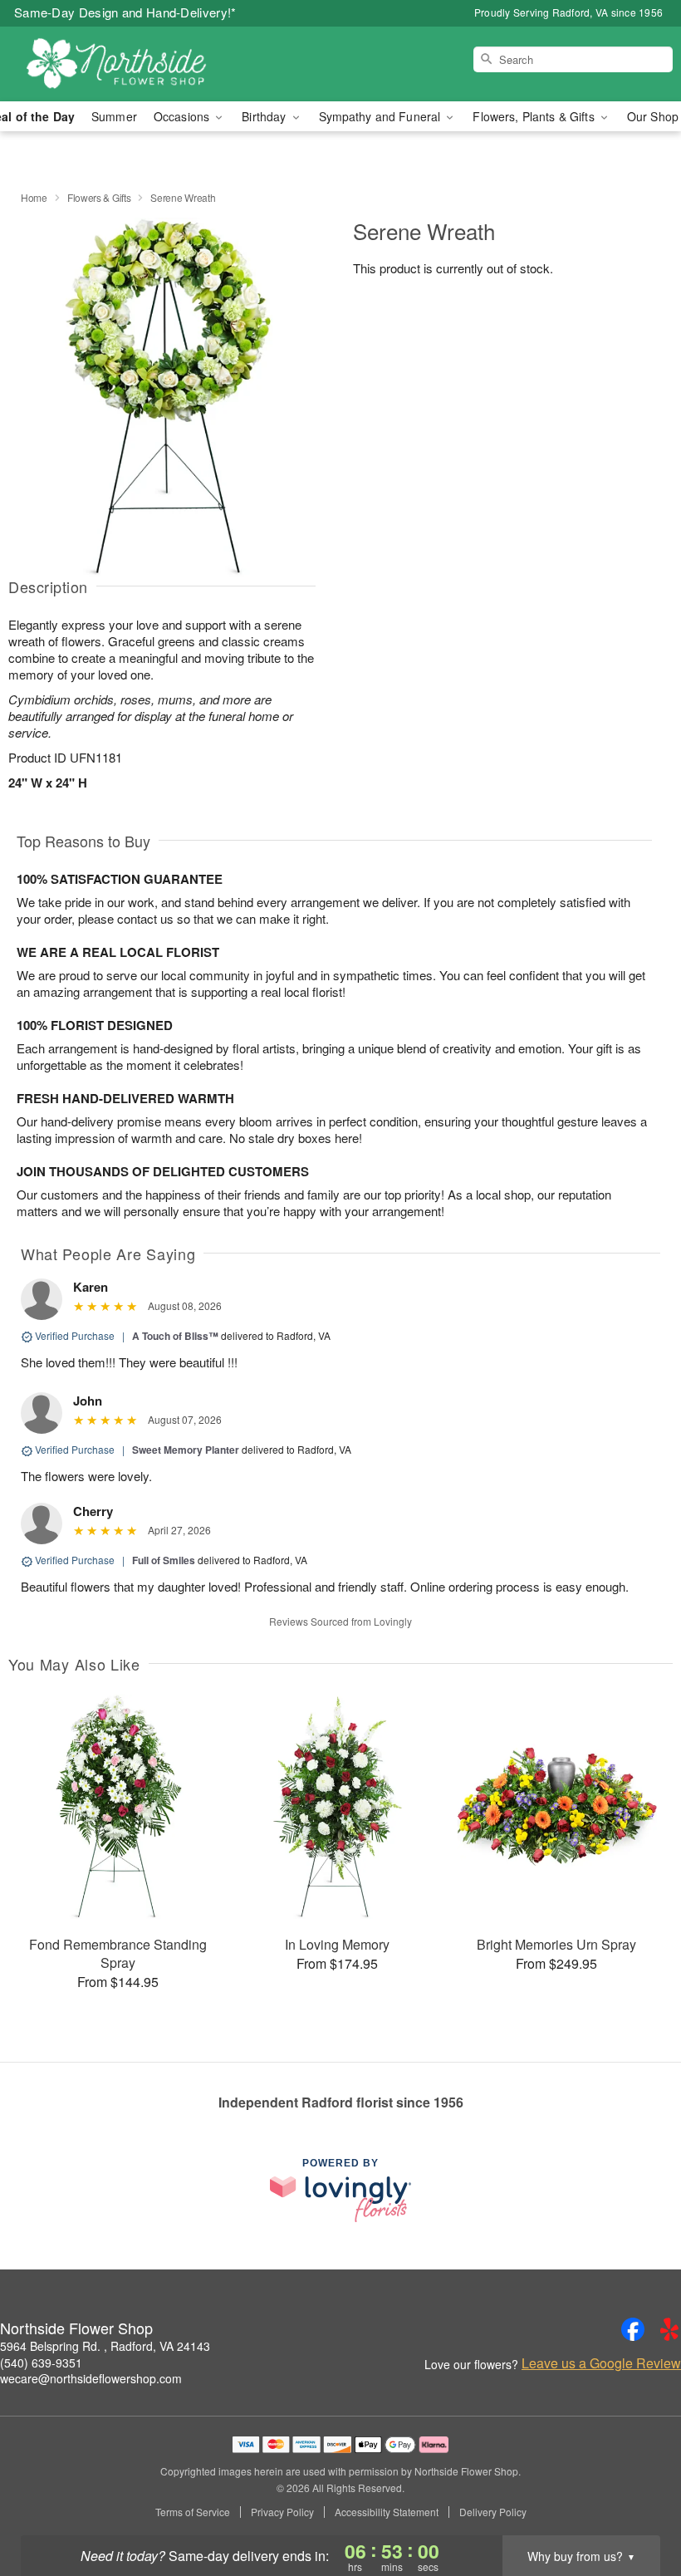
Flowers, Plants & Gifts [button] (535, 116)
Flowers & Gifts (99, 197)
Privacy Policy (282, 2512)
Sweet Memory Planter (186, 1450)
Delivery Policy (493, 2512)
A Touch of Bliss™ (175, 1336)
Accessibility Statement (387, 2512)
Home (34, 197)
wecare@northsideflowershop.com (91, 2378)
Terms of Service (193, 2512)
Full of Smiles (164, 1560)
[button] (637, 2505)
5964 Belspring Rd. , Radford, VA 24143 (105, 2346)
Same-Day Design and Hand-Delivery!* (125, 12)
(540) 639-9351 (41, 2363)
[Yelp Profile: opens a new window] (669, 2329)
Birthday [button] (265, 116)
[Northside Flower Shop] (116, 64)
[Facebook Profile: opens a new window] (633, 2329)
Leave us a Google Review (601, 2363)
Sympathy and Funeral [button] (382, 116)
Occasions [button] (183, 116)
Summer (114, 116)
